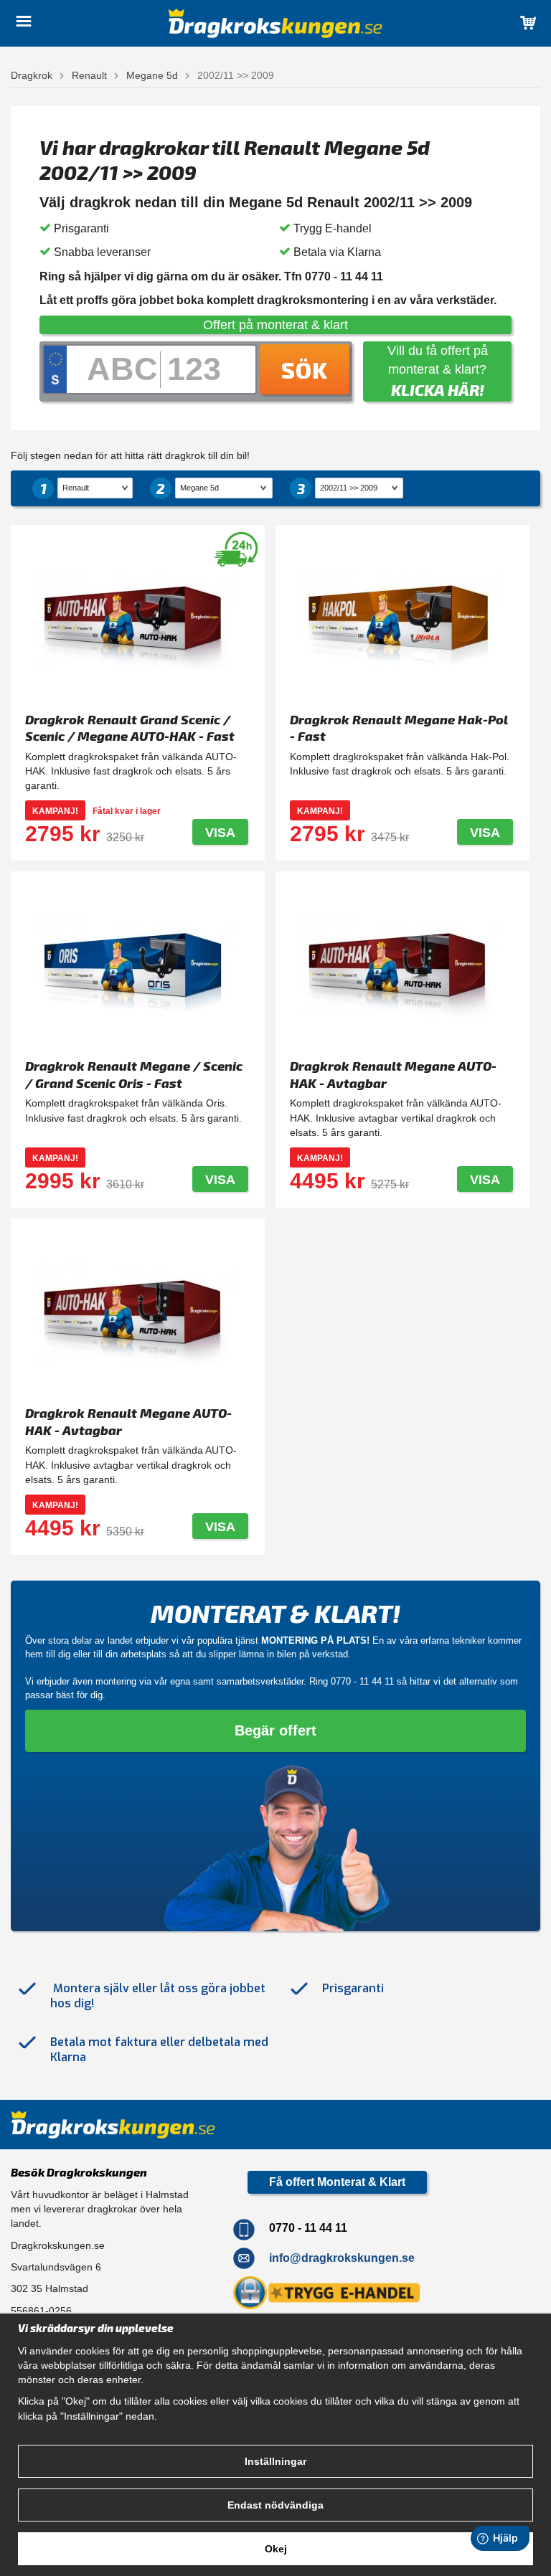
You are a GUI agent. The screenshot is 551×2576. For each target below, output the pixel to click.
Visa (220, 833)
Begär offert (275, 1730)
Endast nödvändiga (275, 2505)
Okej (276, 2549)
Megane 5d (152, 75)
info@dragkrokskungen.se (342, 2258)
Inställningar (275, 2461)
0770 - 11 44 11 (362, 1681)
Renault (89, 75)
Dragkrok (32, 75)
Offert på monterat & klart (275, 325)
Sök (305, 369)
